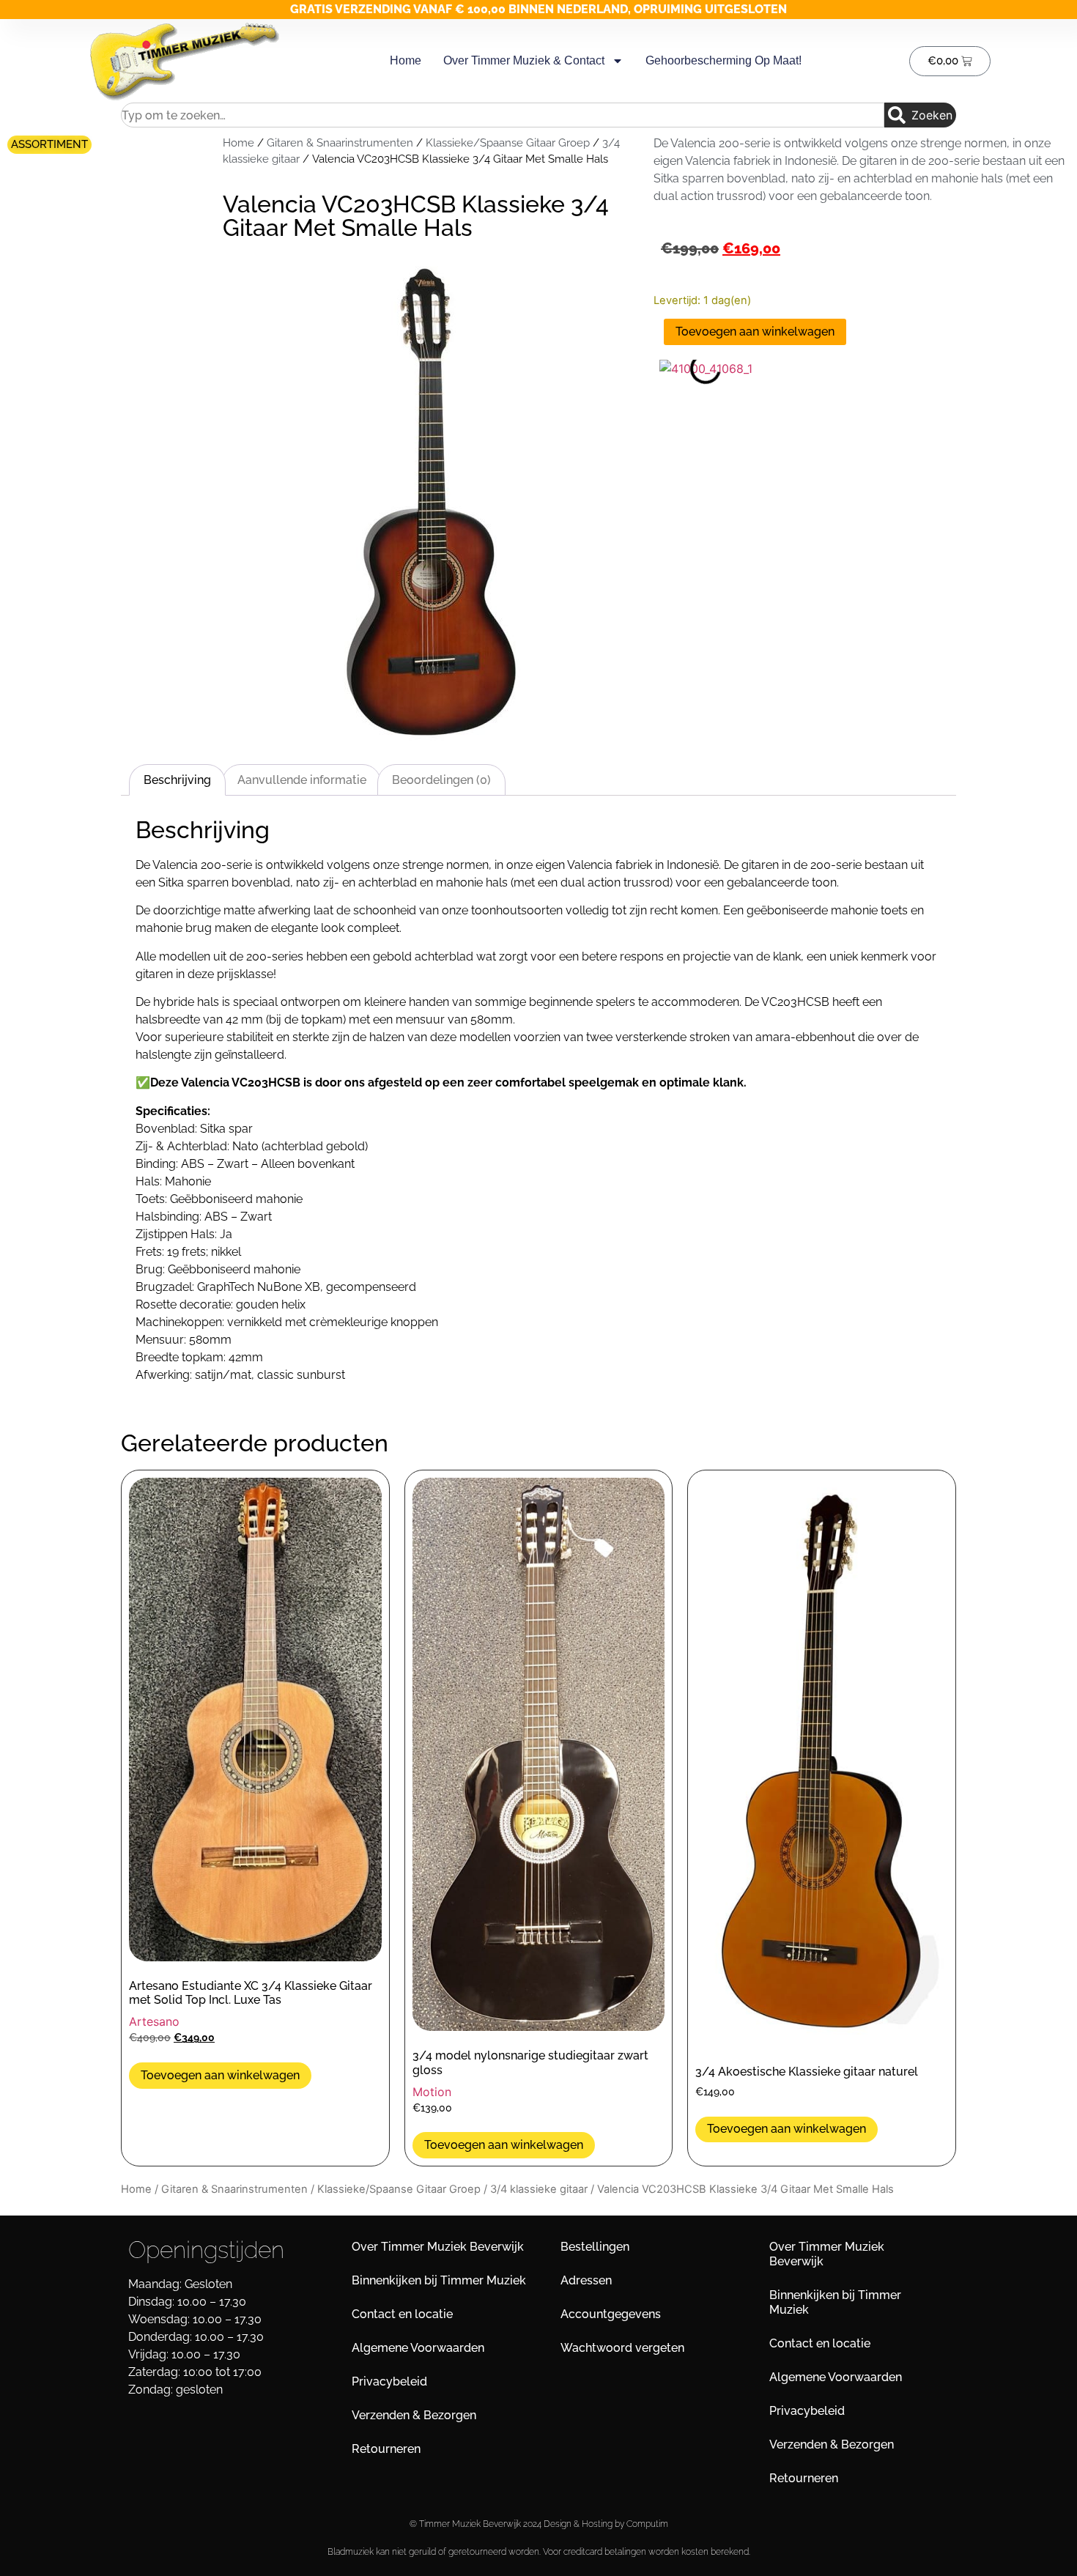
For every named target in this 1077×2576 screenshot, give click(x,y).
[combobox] (503, 115)
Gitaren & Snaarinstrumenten (340, 143)
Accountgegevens (611, 2314)
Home (406, 60)
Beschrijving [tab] (177, 780)
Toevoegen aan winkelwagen (755, 332)
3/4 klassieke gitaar (539, 2189)
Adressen (586, 2280)
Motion (432, 2092)
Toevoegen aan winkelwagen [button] (220, 2075)
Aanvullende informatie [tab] (302, 780)
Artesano (154, 2021)
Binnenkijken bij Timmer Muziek (439, 2280)
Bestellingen (595, 2247)
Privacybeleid (389, 2381)
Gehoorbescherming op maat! (723, 60)
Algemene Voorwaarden (418, 2348)
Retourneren (386, 2449)
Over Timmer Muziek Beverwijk (438, 2247)
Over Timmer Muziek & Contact (524, 60)
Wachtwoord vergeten (622, 2348)
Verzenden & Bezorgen (414, 2415)
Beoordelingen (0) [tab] (441, 780)
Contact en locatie (402, 2314)
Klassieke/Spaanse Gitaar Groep (508, 143)
